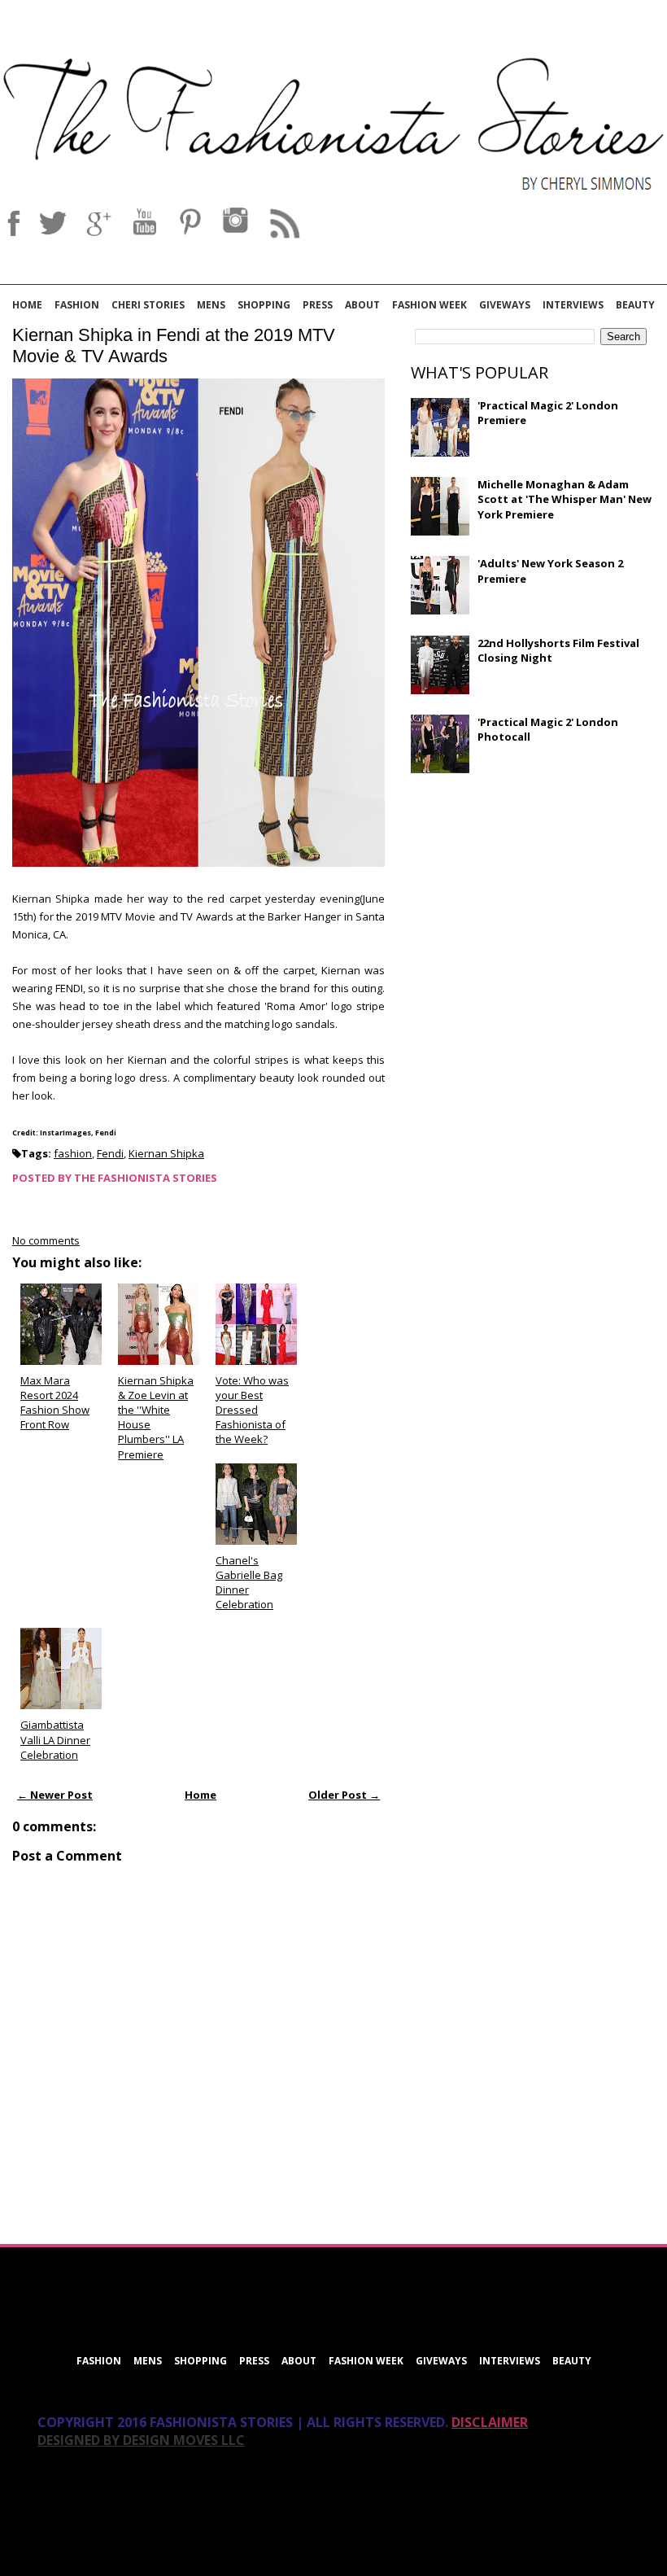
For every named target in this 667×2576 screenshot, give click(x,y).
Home (27, 305)
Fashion (77, 305)
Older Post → (344, 1795)
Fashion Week (429, 305)
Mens (211, 305)
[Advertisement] (533, 903)
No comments (46, 1240)
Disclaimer (490, 2422)
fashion (73, 1153)
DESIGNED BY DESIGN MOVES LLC (141, 2440)
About (362, 305)
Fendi (110, 1153)
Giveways (505, 305)
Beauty (635, 305)
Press (318, 305)
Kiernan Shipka (166, 1153)
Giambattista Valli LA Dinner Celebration (55, 1739)
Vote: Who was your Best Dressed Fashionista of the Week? (252, 1410)
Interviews (573, 305)
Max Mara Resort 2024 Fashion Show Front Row (55, 1403)
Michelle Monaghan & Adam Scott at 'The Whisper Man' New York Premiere (565, 499)
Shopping (264, 305)
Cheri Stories (148, 305)
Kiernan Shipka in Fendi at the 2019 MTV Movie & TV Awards (174, 346)
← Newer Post (55, 1795)
